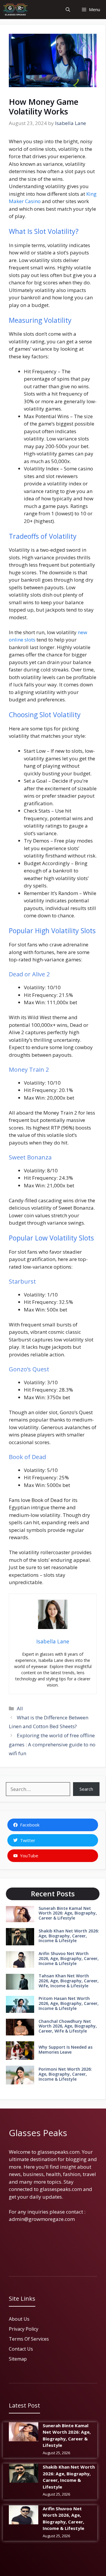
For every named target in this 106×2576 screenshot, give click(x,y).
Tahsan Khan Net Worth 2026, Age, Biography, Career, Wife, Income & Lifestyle (69, 1981)
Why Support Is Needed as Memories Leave (66, 2050)
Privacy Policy (24, 2329)
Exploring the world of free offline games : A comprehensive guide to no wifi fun (52, 1744)
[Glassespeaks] (15, 10)
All (20, 1708)
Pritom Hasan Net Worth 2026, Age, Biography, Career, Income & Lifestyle (69, 2003)
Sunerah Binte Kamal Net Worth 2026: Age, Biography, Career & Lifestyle (68, 1913)
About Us (19, 2319)
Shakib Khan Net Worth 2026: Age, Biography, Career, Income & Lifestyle (69, 1936)
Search (86, 1789)
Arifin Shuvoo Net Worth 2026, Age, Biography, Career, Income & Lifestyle (69, 1958)
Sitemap (18, 2359)
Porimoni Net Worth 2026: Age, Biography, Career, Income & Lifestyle (65, 2074)
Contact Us (21, 2349)
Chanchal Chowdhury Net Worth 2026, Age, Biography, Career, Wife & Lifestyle (68, 2026)
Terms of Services (29, 2339)
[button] (68, 10)
